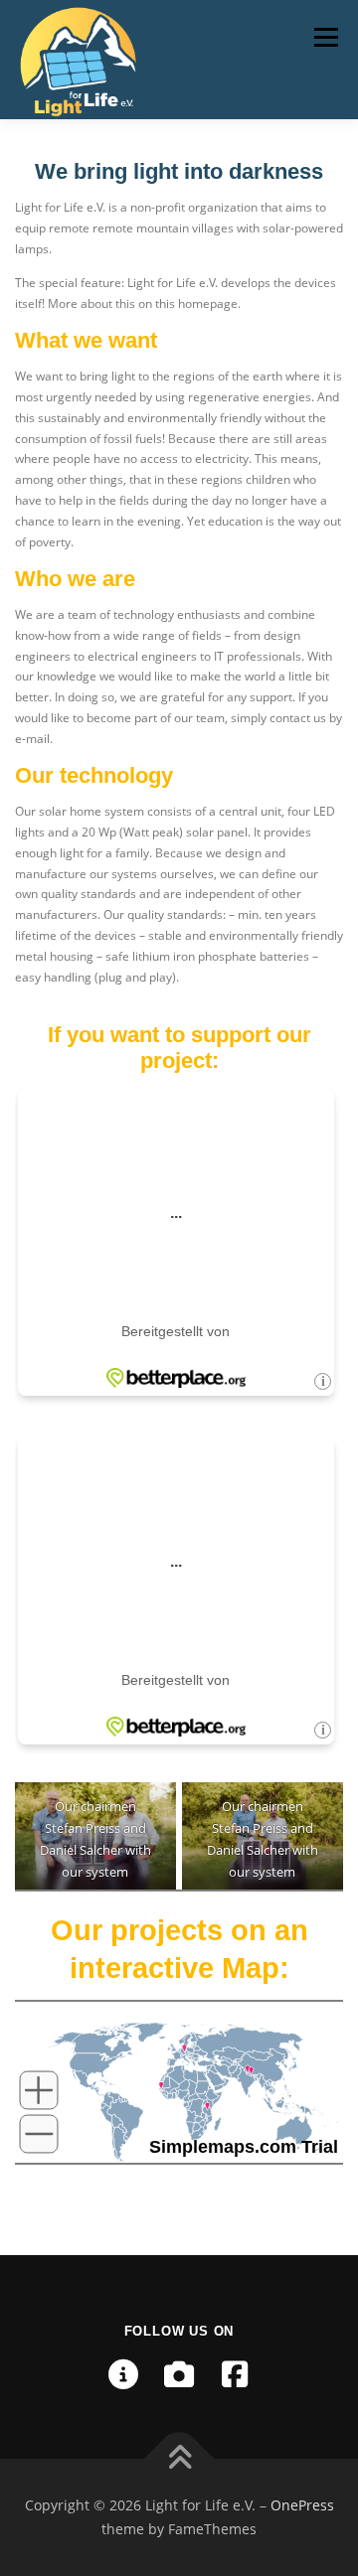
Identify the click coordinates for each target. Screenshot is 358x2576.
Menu (324, 37)
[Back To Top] (179, 2459)
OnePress (302, 2505)
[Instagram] (179, 2374)
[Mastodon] (123, 2374)
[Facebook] (235, 2374)
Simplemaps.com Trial (244, 2147)
